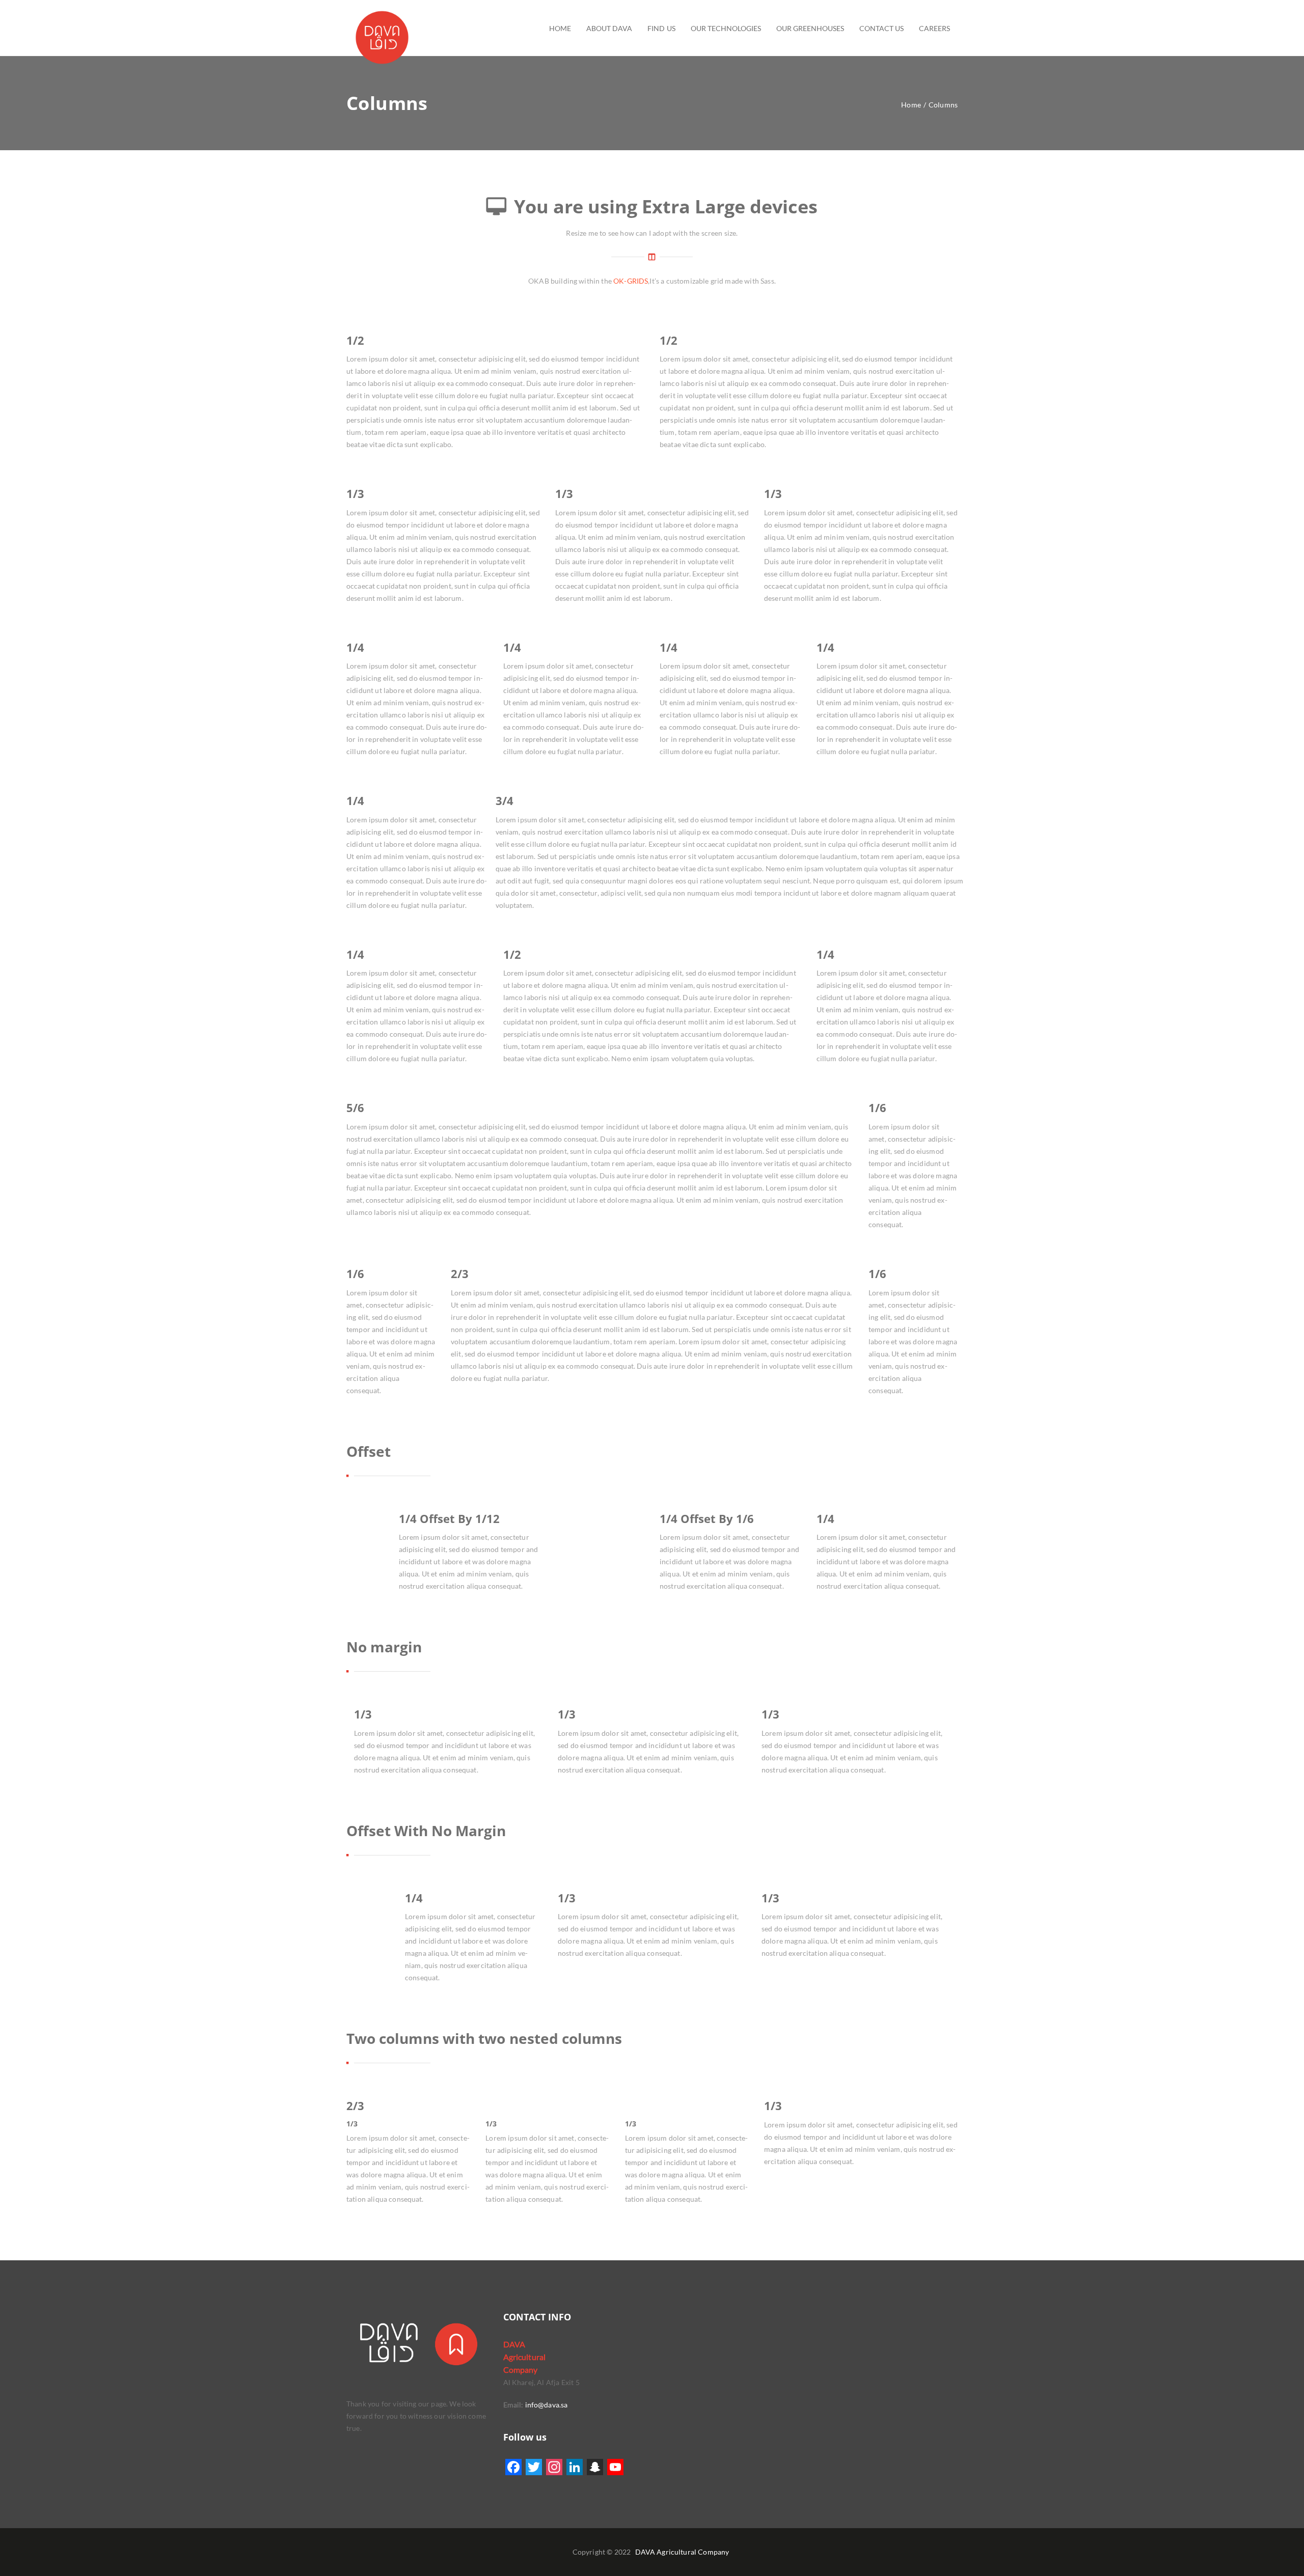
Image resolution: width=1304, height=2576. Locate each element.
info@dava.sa (545, 2405)
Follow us (525, 2437)
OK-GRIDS (631, 281)
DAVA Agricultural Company (682, 2552)
